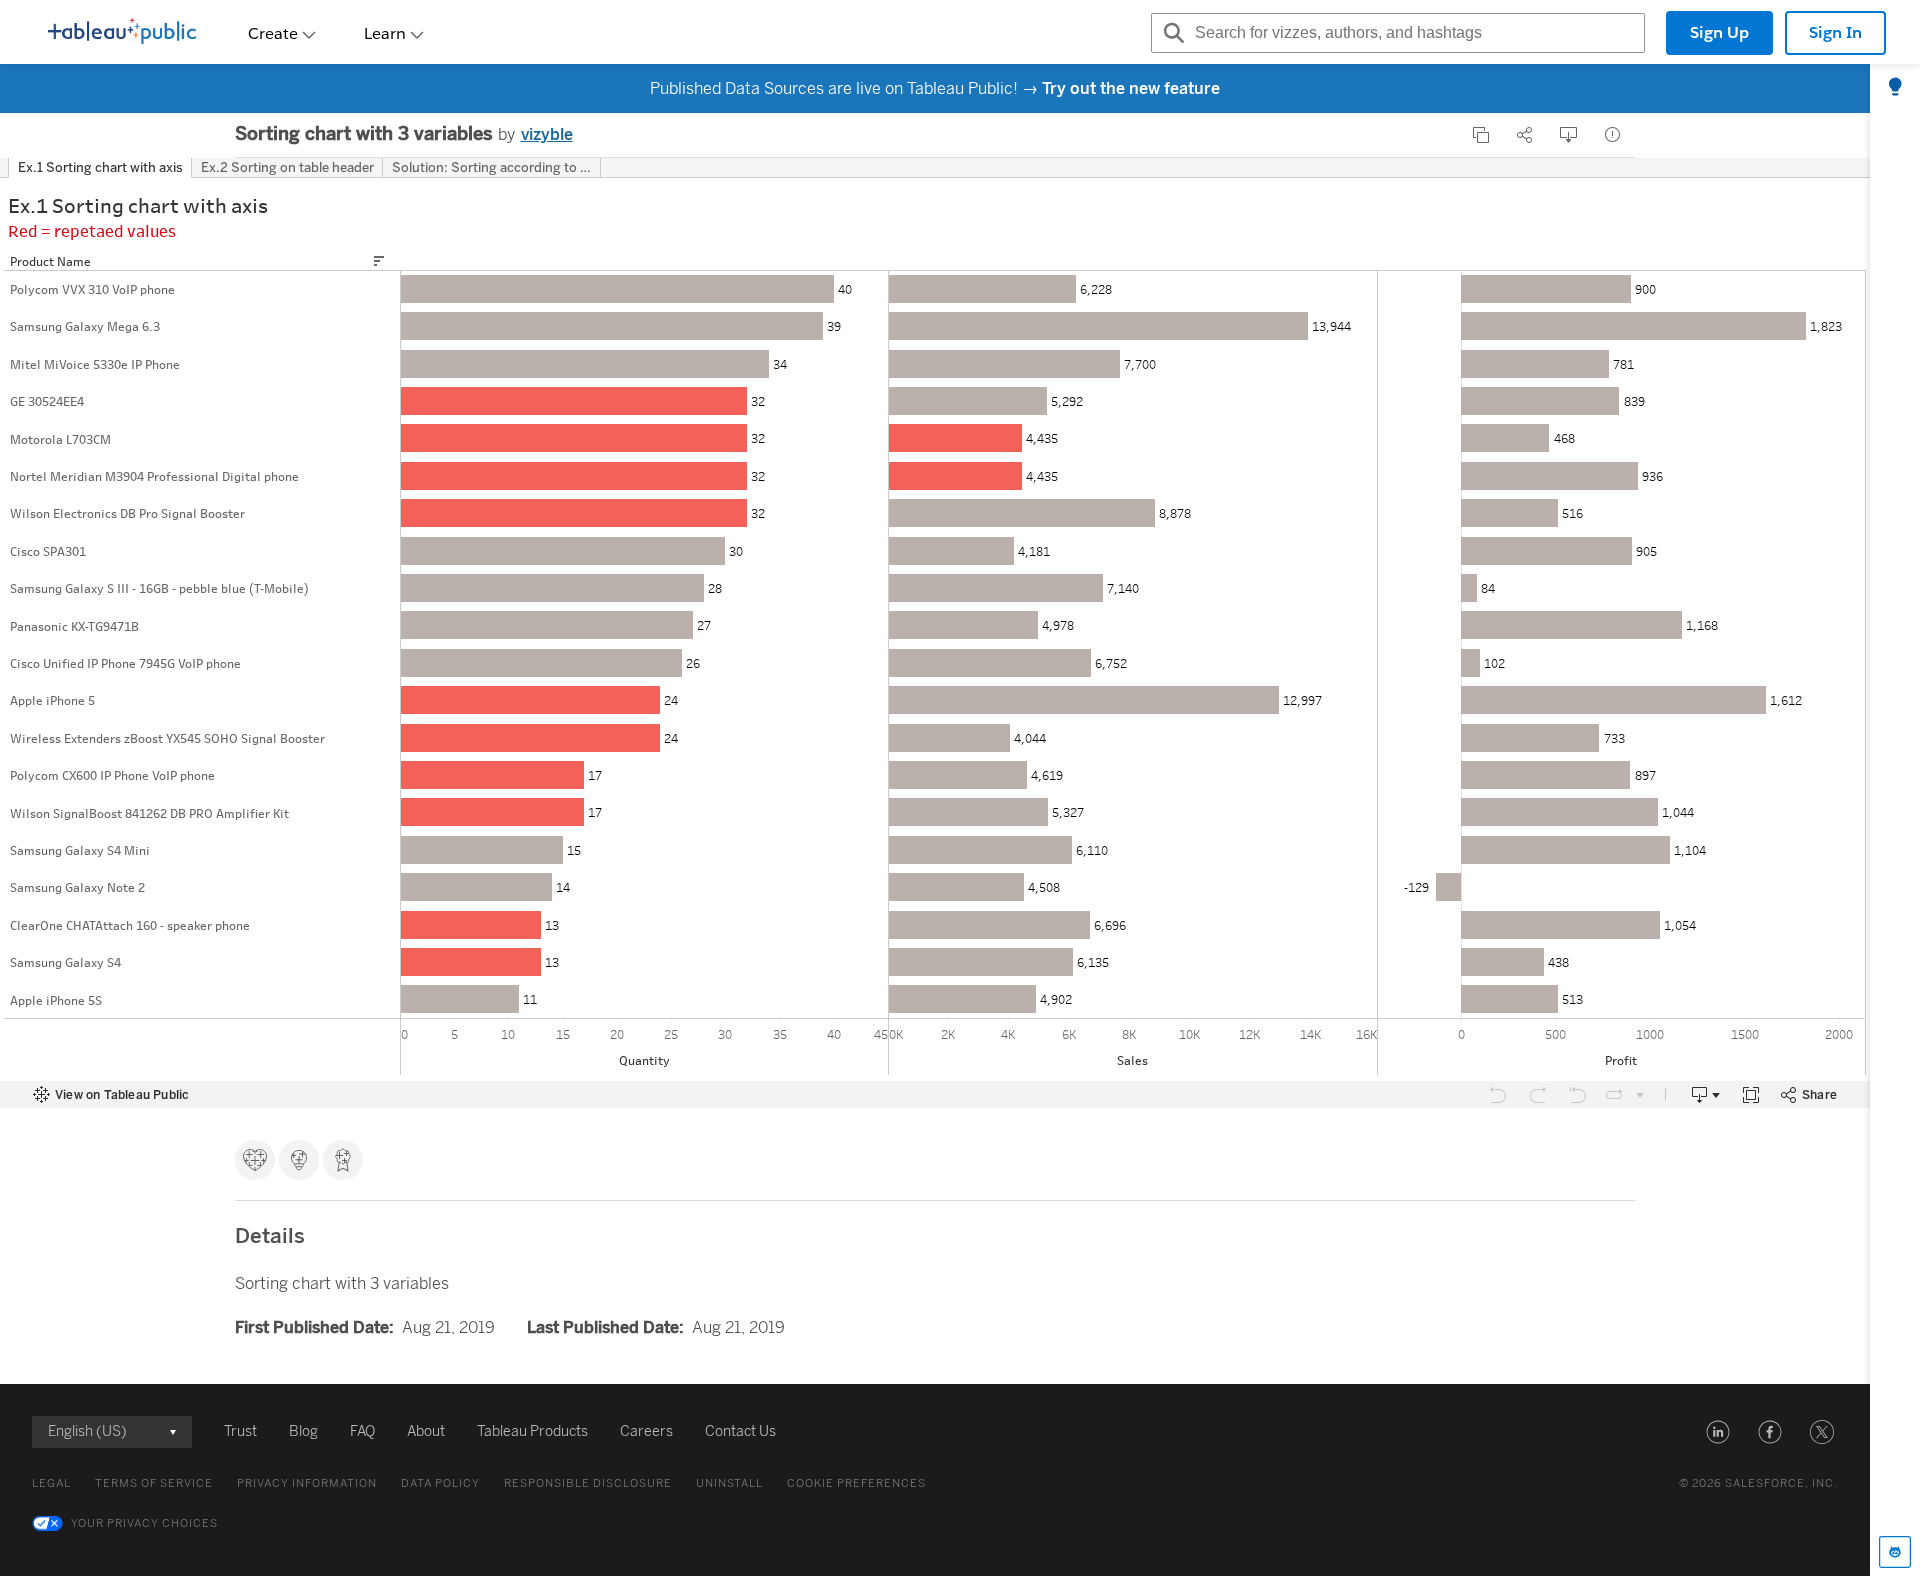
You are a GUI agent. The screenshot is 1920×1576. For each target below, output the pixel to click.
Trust (240, 1431)
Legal (51, 1483)
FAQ (362, 1431)
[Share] (1525, 135)
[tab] (1895, 88)
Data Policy (440, 1483)
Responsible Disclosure (588, 1483)
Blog (303, 1431)
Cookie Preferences (856, 1483)
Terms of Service (154, 1483)
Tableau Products (532, 1431)
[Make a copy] (1481, 135)
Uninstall (729, 1483)
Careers (646, 1431)
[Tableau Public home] (122, 33)
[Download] (1569, 135)
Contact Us (740, 1431)
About (426, 1431)
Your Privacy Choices (144, 1523)
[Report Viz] (1613, 135)
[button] (1718, 1432)
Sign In (1835, 32)
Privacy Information (307, 1483)
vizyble (547, 134)
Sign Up (1719, 32)
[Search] (1171, 33)
